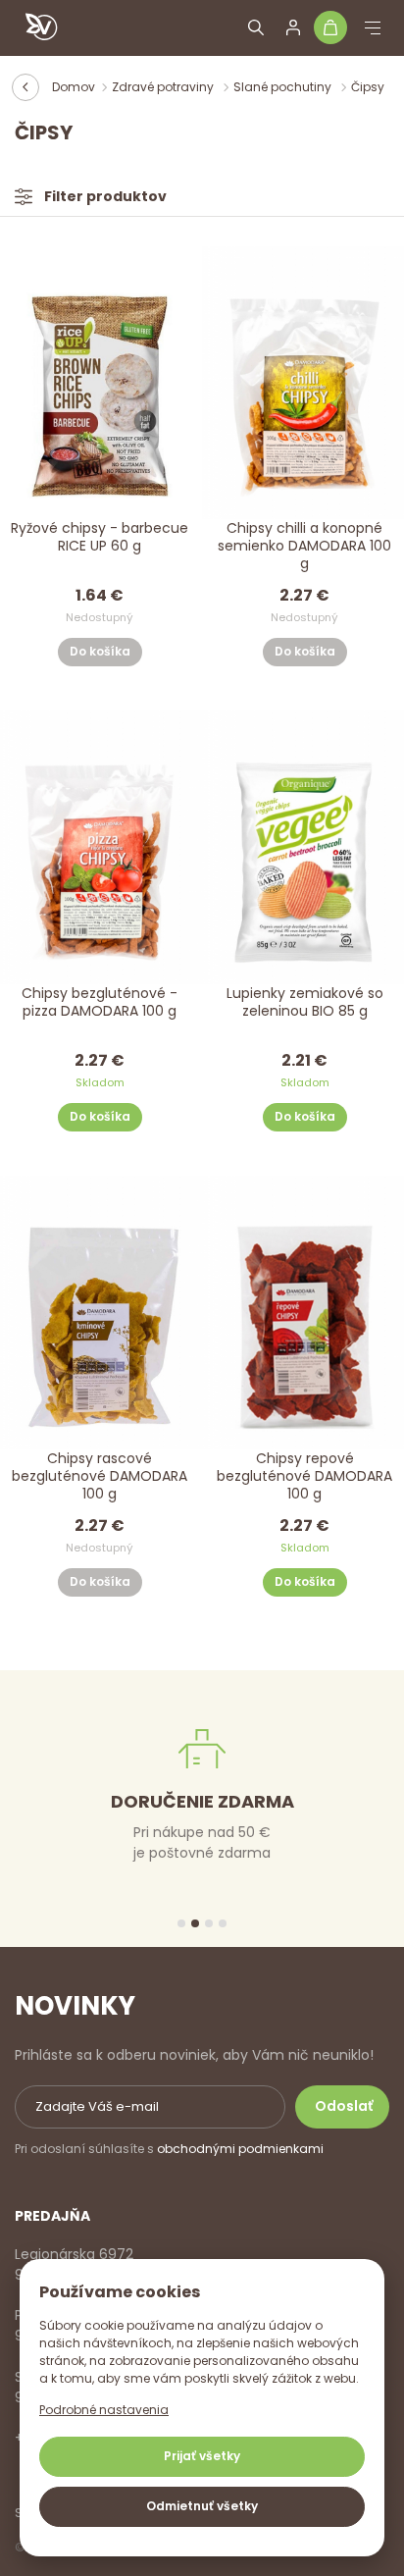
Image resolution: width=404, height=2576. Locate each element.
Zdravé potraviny (164, 87)
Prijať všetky (202, 2456)
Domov (74, 87)
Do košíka (100, 651)
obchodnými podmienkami (240, 2149)
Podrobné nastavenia (104, 2410)
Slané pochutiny (284, 87)
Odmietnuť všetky (202, 2506)
